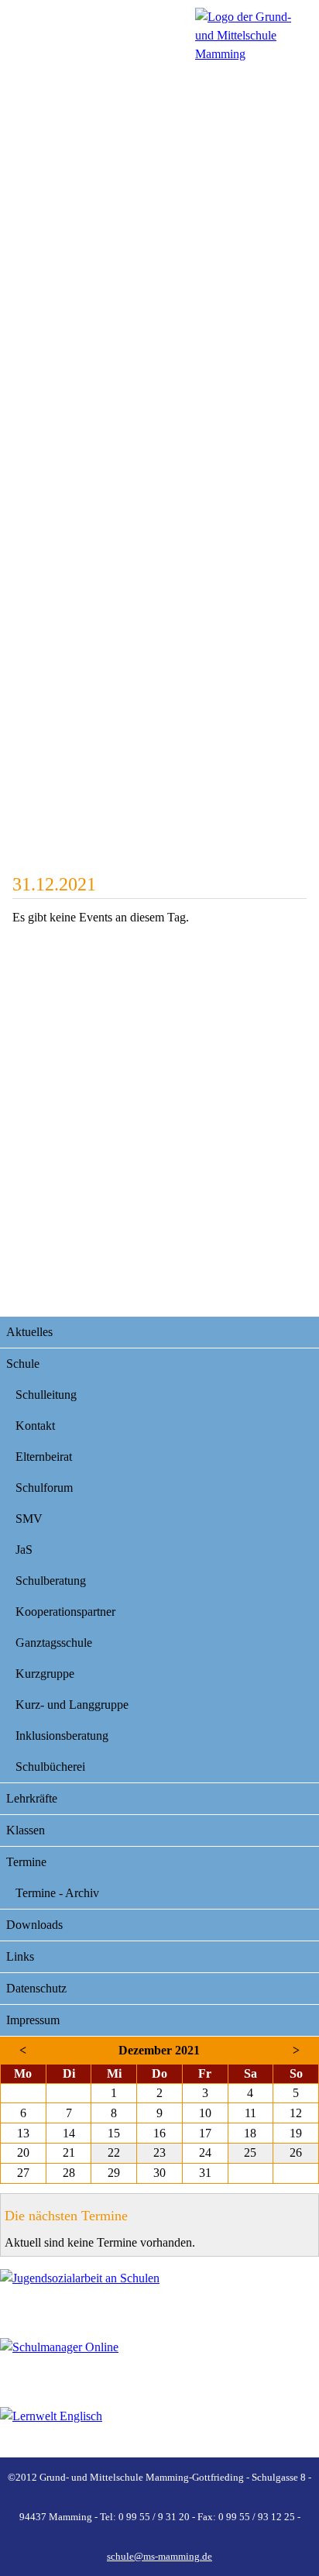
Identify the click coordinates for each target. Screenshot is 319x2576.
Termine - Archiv (57, 1893)
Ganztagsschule (54, 1643)
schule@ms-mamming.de (159, 2556)
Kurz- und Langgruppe (72, 1705)
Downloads (34, 1925)
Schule (23, 1364)
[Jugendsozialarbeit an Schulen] (159, 2294)
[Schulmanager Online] (159, 2363)
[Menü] (253, 36)
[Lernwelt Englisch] (159, 2432)
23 (159, 2152)
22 (114, 2152)
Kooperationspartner (65, 1612)
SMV (29, 1519)
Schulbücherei (50, 1767)
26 (296, 2152)
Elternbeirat (44, 1457)
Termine (26, 1862)
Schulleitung (46, 1395)
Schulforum (44, 1488)
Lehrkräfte (32, 1798)
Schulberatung (51, 1581)
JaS (24, 1550)
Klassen (26, 1830)
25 (250, 2152)
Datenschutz (36, 1988)
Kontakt (35, 1426)
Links (20, 1956)
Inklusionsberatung (62, 1736)
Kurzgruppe (45, 1674)
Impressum (33, 2020)
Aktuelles (29, 1332)
